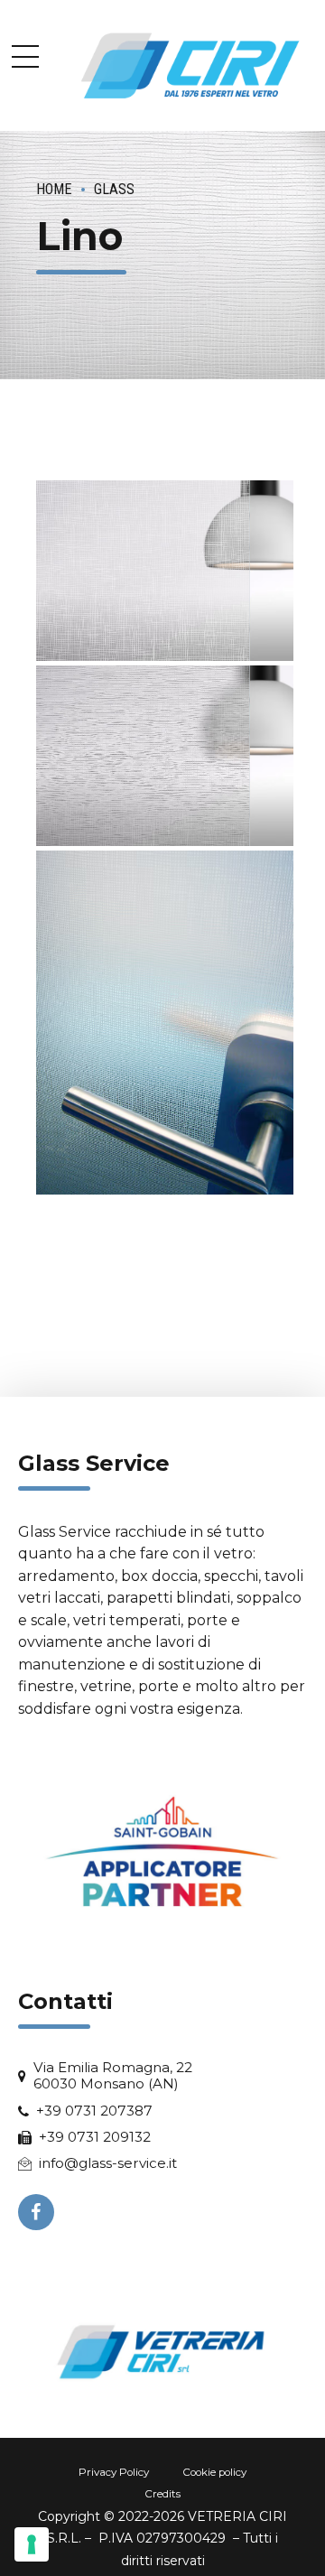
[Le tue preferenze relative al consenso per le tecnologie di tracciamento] (32, 2544)
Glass (114, 189)
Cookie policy (214, 2472)
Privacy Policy (114, 2472)
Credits (162, 2494)
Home (54, 189)
